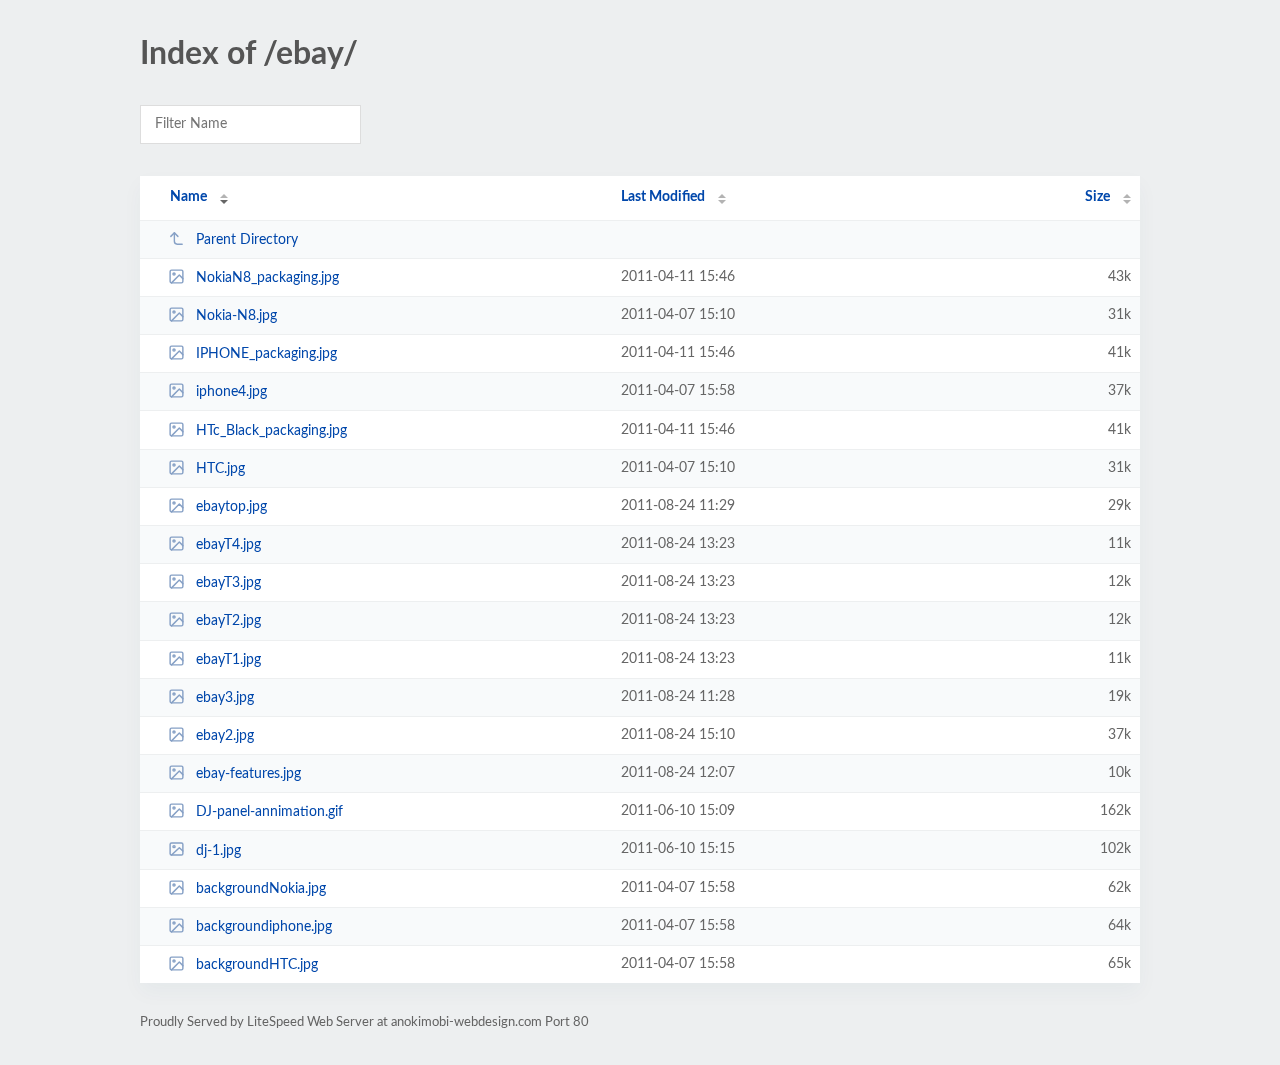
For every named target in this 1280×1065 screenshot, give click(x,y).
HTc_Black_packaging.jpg (271, 431)
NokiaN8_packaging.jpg (267, 278)
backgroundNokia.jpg (261, 889)
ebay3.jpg (225, 698)
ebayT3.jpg (228, 583)
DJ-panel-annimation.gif (269, 812)
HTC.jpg (220, 469)
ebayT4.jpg (228, 545)
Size (1097, 197)
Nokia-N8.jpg (236, 316)
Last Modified (663, 197)
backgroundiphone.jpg (264, 927)
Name (188, 197)
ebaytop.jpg (231, 507)
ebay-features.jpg (248, 774)
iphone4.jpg (231, 392)
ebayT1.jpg (228, 660)
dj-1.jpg (218, 850)
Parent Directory (247, 240)
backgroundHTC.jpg (257, 965)
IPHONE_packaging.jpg (266, 354)
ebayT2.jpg (228, 621)
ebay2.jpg (225, 736)
